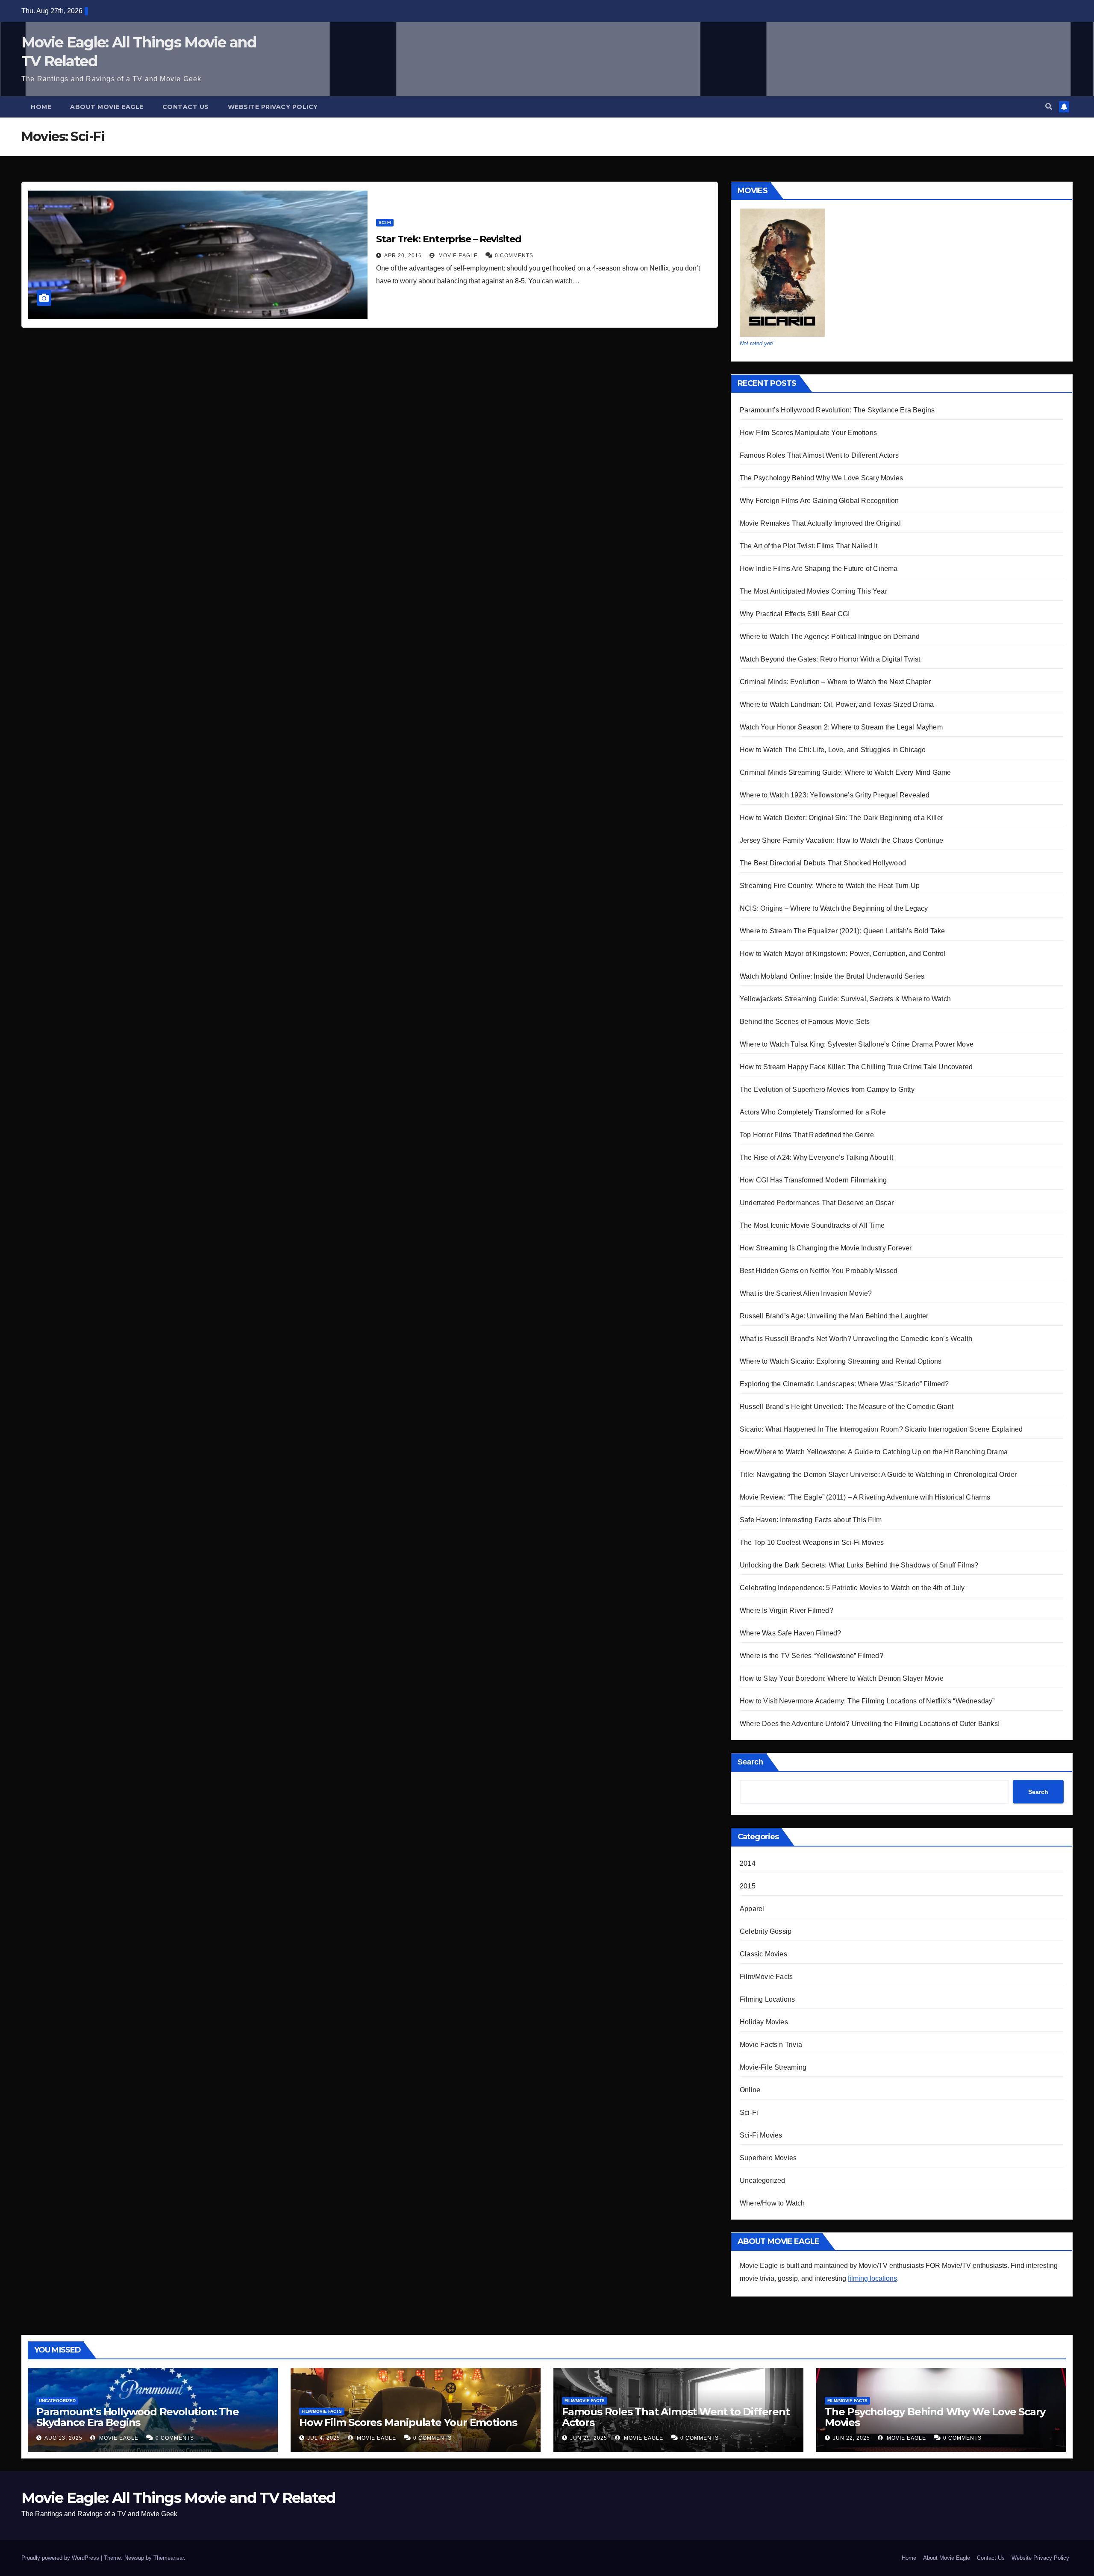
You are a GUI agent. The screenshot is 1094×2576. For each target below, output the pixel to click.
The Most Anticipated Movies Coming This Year (813, 591)
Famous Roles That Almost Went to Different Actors (819, 455)
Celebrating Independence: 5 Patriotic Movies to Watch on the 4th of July (852, 1588)
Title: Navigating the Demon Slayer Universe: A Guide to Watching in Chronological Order (878, 1475)
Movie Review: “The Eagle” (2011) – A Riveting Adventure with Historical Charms (865, 1497)
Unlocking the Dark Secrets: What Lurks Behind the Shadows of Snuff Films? (859, 1565)
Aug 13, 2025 (63, 2438)
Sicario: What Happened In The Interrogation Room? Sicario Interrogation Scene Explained (881, 1429)
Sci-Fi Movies (761, 2135)
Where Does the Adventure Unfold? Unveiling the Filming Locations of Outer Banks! (870, 1724)
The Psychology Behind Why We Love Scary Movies (821, 478)
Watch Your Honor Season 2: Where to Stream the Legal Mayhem (841, 727)
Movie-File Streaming (773, 2067)
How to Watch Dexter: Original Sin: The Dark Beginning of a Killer (841, 818)
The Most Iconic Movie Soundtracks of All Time (812, 1225)
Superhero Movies (768, 2158)
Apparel (752, 1909)
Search (750, 1762)
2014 (748, 1863)
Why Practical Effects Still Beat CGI (795, 614)
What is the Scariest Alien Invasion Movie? (806, 1293)
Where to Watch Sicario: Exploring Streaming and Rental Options (841, 1361)
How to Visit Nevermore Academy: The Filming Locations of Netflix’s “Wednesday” (867, 1701)
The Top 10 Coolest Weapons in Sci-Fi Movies (812, 1542)
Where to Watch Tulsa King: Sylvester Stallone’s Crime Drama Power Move (857, 1044)
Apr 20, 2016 (403, 256)
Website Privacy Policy (273, 107)
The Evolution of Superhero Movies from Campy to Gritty (827, 1090)
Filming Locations (767, 1999)
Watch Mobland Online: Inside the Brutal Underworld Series (832, 976)
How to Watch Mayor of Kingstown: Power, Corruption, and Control (843, 954)
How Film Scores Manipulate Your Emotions (808, 433)
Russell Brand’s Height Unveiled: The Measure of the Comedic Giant (847, 1407)
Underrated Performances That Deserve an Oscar (817, 1203)
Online (750, 2090)
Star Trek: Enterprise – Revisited (449, 239)
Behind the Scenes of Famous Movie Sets (805, 1022)
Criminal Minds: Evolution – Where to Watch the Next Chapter (835, 682)
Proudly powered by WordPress (61, 2558)
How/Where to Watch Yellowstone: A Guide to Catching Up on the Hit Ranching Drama (874, 1452)
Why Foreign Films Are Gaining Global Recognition (819, 501)
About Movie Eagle (107, 107)
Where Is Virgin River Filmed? (787, 1610)
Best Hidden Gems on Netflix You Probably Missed (819, 1271)
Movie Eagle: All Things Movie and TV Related (178, 2498)
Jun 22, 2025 (851, 2438)
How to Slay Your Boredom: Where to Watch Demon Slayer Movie (842, 1678)
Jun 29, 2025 (589, 2438)
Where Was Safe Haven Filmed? (791, 1633)
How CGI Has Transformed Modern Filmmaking (813, 1180)
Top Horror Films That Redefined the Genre (807, 1135)
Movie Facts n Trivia (771, 2045)
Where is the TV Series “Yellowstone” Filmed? (812, 1656)
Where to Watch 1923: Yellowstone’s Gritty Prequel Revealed (835, 795)
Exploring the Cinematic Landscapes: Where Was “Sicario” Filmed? (844, 1384)
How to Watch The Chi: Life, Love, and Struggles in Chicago (833, 750)
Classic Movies (763, 1954)
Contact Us (186, 107)
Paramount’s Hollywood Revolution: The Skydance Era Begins (837, 410)
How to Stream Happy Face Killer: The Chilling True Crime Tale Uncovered (856, 1067)
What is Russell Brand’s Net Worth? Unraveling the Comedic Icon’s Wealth (856, 1339)
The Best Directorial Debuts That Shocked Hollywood (823, 863)
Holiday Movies (764, 2022)
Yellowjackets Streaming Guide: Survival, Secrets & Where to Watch (845, 999)
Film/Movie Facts (766, 1977)
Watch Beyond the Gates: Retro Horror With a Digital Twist (830, 659)
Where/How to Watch (772, 2203)
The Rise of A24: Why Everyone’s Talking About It (817, 1157)
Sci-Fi (385, 222)
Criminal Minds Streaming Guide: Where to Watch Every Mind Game (845, 772)
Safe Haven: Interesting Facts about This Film (811, 1520)
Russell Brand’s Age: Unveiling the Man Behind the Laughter (834, 1316)
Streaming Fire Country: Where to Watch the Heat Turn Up (830, 886)
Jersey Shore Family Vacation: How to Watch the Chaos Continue (841, 840)
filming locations (872, 2278)
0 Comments (514, 256)
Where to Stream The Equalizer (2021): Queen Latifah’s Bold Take (843, 931)
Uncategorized (763, 2180)
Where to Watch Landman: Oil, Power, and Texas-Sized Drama (837, 704)
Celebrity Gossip (766, 1931)
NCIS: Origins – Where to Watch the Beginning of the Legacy (834, 908)
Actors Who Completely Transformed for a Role (813, 1112)
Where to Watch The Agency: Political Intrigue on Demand (830, 637)
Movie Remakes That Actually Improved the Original (820, 523)
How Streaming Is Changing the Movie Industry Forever (826, 1248)
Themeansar (169, 2558)
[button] (1049, 107)
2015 (748, 1886)
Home (41, 107)
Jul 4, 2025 (324, 2438)
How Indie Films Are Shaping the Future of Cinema (819, 569)
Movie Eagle (457, 256)
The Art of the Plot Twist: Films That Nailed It (809, 546)
